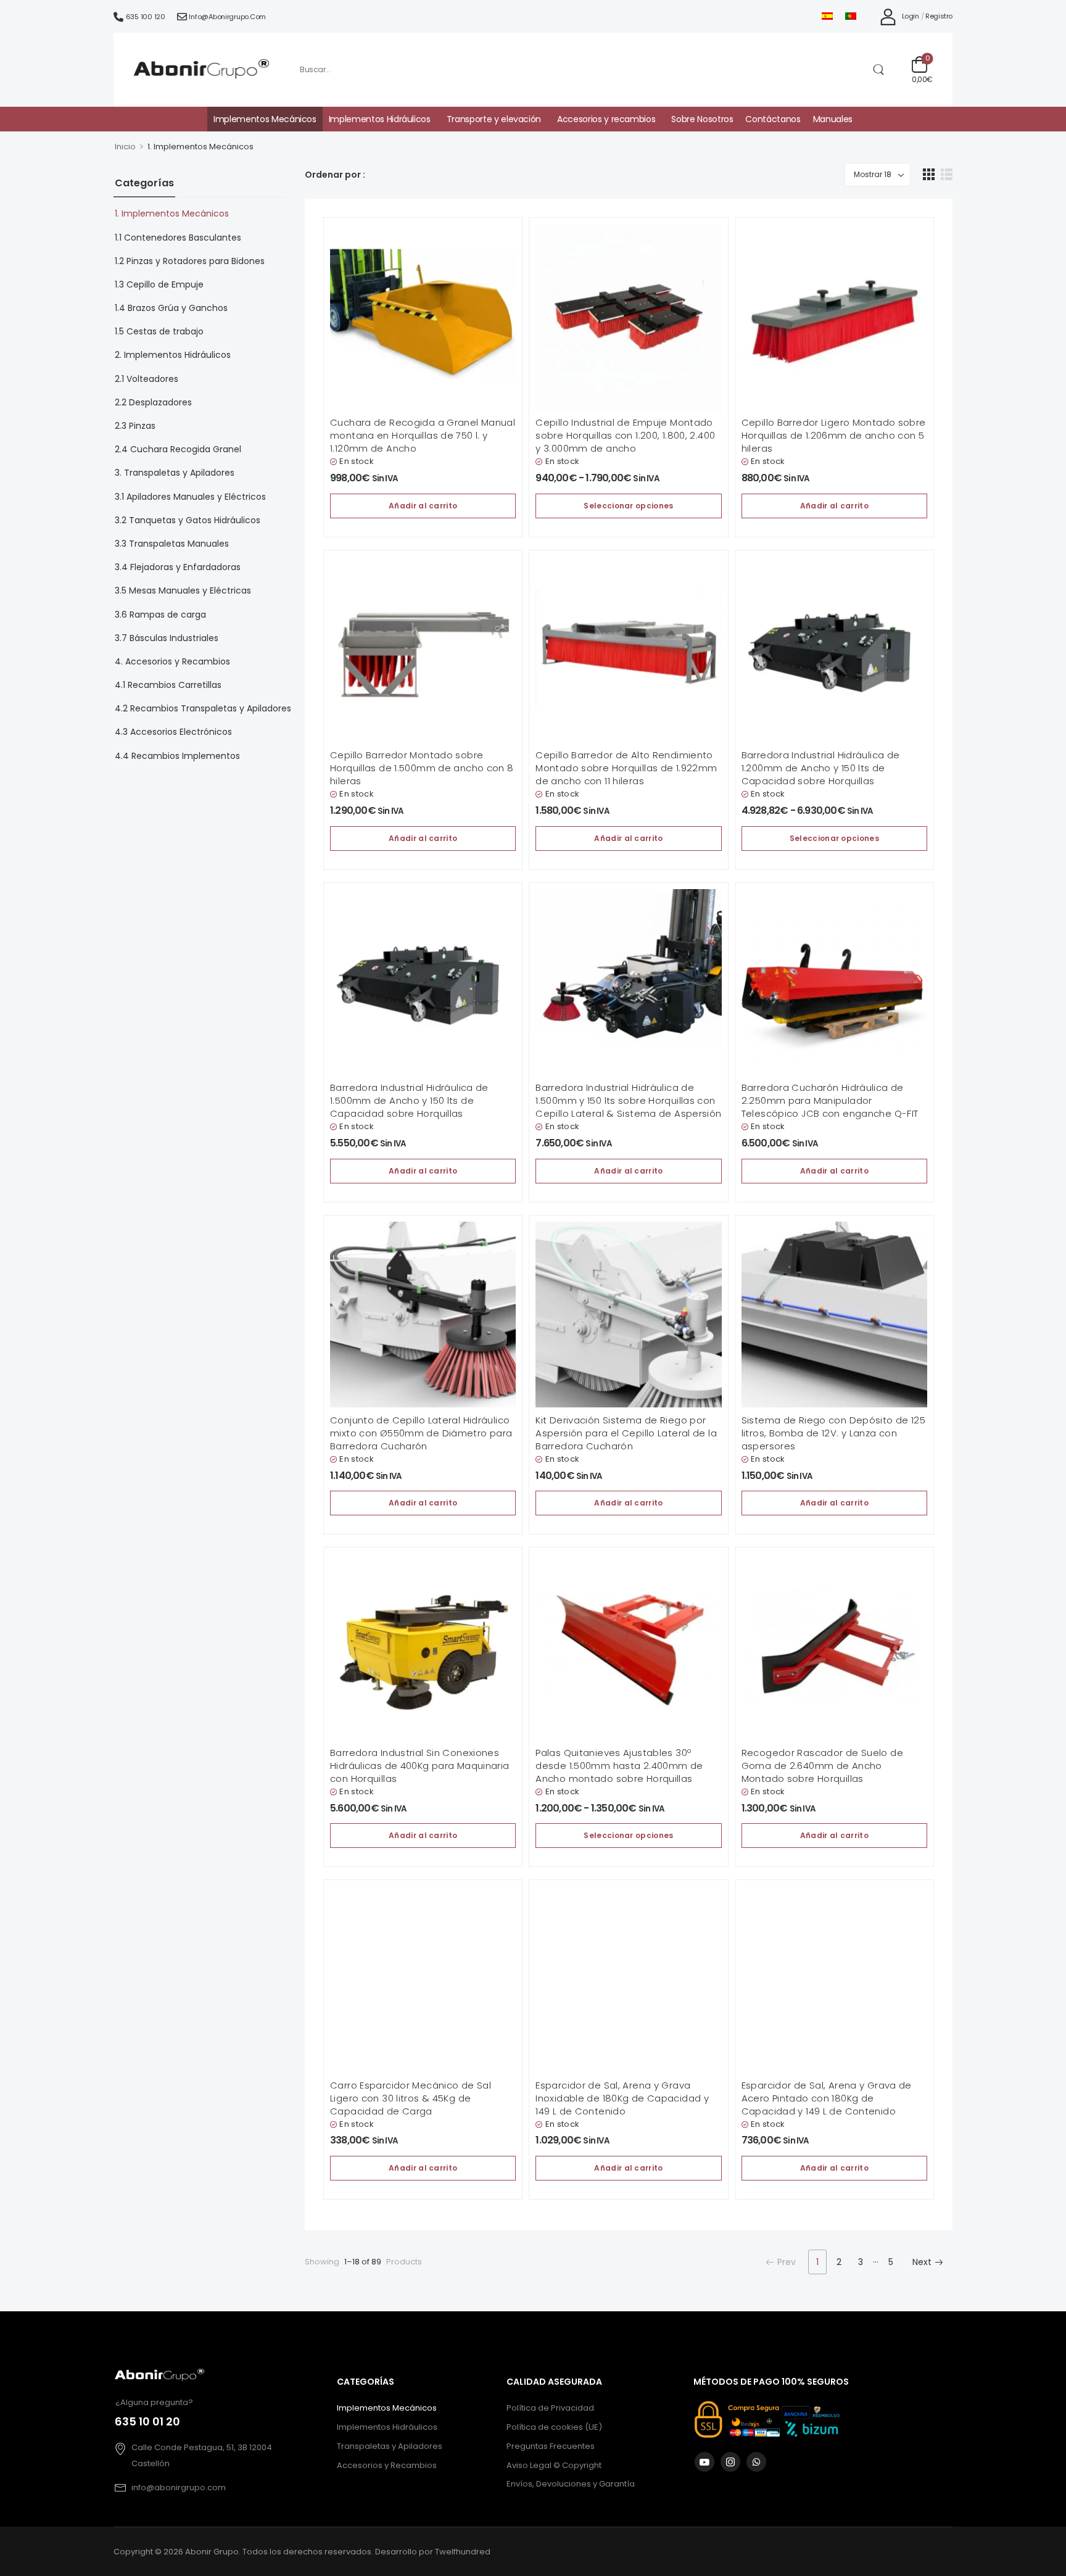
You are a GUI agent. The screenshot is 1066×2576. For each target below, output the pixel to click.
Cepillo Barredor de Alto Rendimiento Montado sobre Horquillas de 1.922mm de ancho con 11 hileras (626, 768)
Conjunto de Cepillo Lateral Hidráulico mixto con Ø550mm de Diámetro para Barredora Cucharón (421, 1433)
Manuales (833, 119)
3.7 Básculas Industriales (167, 638)
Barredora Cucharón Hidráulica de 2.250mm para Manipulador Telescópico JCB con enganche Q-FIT (830, 1100)
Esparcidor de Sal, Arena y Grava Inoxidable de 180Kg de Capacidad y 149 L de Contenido (622, 2098)
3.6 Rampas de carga (160, 615)
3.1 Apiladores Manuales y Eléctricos (190, 497)
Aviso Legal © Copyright (554, 2465)
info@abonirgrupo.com (227, 17)
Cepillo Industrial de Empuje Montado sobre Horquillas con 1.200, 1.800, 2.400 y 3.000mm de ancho (625, 435)
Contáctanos (773, 119)
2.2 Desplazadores (153, 402)
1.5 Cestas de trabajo (159, 331)
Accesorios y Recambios (387, 2465)
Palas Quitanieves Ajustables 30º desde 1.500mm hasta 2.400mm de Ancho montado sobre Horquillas (619, 1766)
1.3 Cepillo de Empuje (159, 284)
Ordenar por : (335, 175)
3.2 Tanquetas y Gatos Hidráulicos (188, 520)
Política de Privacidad (550, 2408)
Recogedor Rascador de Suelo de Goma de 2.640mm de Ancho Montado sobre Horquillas (822, 1766)
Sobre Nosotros (702, 119)
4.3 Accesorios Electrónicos (173, 732)
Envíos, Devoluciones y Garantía (571, 2484)
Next (922, 2262)
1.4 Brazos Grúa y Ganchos (171, 308)
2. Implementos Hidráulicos (173, 355)
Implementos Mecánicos (265, 119)
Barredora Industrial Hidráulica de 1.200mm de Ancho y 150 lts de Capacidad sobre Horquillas (821, 768)
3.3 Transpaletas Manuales (172, 544)
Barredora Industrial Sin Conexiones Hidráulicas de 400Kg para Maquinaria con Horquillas (420, 1766)
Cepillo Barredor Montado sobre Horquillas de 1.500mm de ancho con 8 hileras (422, 768)
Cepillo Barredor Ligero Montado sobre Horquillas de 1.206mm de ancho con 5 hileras (834, 435)
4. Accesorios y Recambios (172, 661)
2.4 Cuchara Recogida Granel (178, 449)
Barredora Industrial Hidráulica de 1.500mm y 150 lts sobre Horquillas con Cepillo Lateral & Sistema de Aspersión (628, 1100)
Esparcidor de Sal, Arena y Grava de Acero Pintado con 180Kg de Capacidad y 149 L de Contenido (827, 2098)
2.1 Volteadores (147, 379)
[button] (929, 174)
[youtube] (704, 2462)
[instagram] (730, 2462)
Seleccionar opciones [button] (628, 506)
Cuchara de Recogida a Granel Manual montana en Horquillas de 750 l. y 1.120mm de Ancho (423, 435)
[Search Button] (878, 70)
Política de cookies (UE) (554, 2427)
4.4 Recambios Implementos (177, 756)
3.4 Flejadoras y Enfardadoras (178, 567)
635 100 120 (146, 17)
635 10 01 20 (147, 2422)
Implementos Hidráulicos (380, 119)
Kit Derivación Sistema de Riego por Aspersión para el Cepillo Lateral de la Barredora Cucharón (626, 1433)
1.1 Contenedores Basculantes (178, 238)
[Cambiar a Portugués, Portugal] (851, 16)
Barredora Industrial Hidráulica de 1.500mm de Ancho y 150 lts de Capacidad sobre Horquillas (409, 1100)
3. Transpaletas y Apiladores (175, 473)
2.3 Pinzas (135, 426)
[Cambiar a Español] (827, 16)
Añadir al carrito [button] (423, 506)
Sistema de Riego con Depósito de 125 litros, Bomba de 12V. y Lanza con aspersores (834, 1433)
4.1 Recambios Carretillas (168, 685)
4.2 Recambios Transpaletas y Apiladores (203, 708)
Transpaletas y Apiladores (390, 2446)
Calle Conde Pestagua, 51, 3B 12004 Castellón (202, 2455)
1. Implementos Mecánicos (172, 213)
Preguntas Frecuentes (551, 2446)
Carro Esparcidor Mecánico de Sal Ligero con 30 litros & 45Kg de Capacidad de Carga (411, 2098)
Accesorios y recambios (606, 119)
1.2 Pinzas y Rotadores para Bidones (190, 261)
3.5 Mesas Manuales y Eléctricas (183, 590)
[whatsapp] (756, 2462)
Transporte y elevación (494, 119)
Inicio (125, 147)
